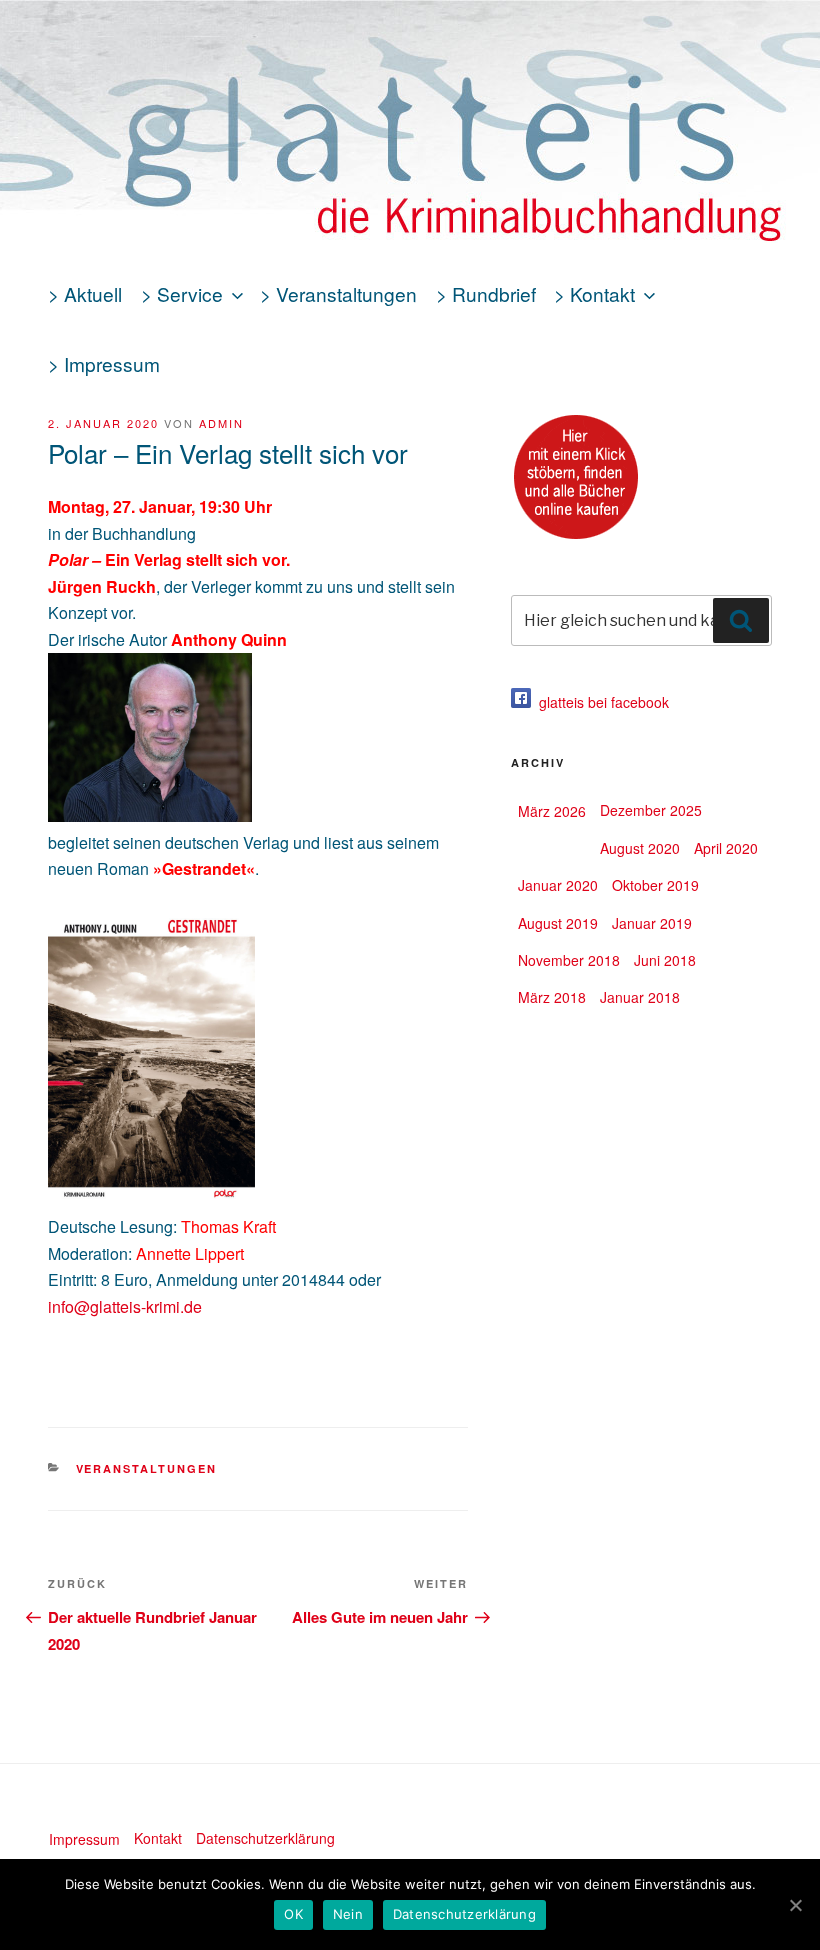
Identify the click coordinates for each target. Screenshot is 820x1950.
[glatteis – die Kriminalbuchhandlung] (410, 171)
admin (221, 423)
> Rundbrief (486, 293)
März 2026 (552, 811)
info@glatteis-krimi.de (125, 1306)
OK (293, 1914)
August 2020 (640, 848)
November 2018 (569, 960)
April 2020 (726, 848)
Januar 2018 (640, 997)
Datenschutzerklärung (265, 1838)
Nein (348, 1914)
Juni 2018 (665, 960)
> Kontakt (594, 293)
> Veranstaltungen (338, 293)
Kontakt (158, 1838)
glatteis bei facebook (600, 702)
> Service (182, 293)
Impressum (84, 1839)
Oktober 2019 (655, 885)
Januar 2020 (558, 885)
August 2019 (558, 923)
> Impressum (104, 363)
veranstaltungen (147, 1468)
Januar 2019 (652, 923)
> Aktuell (85, 293)
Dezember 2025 (651, 810)
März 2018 (552, 997)
